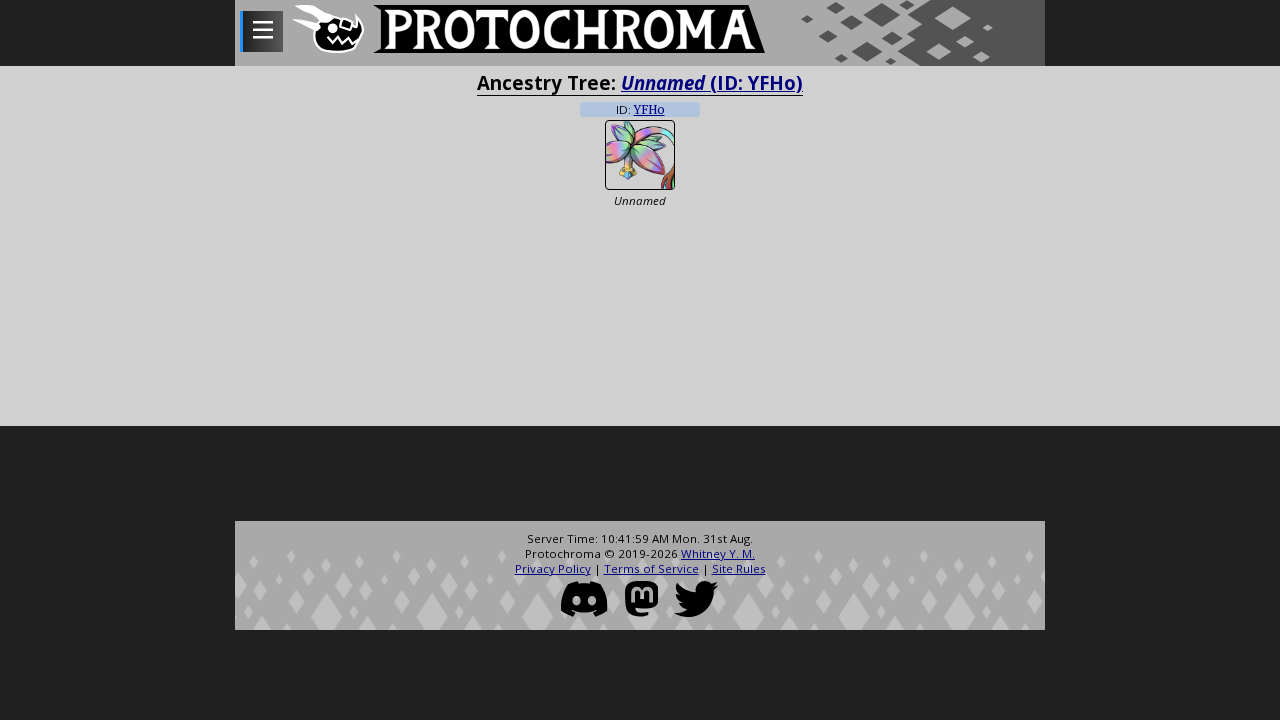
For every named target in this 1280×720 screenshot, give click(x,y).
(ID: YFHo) (712, 82)
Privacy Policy (553, 568)
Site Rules (739, 568)
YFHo (649, 110)
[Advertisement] (640, 476)
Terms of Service (651, 568)
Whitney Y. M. (718, 553)
